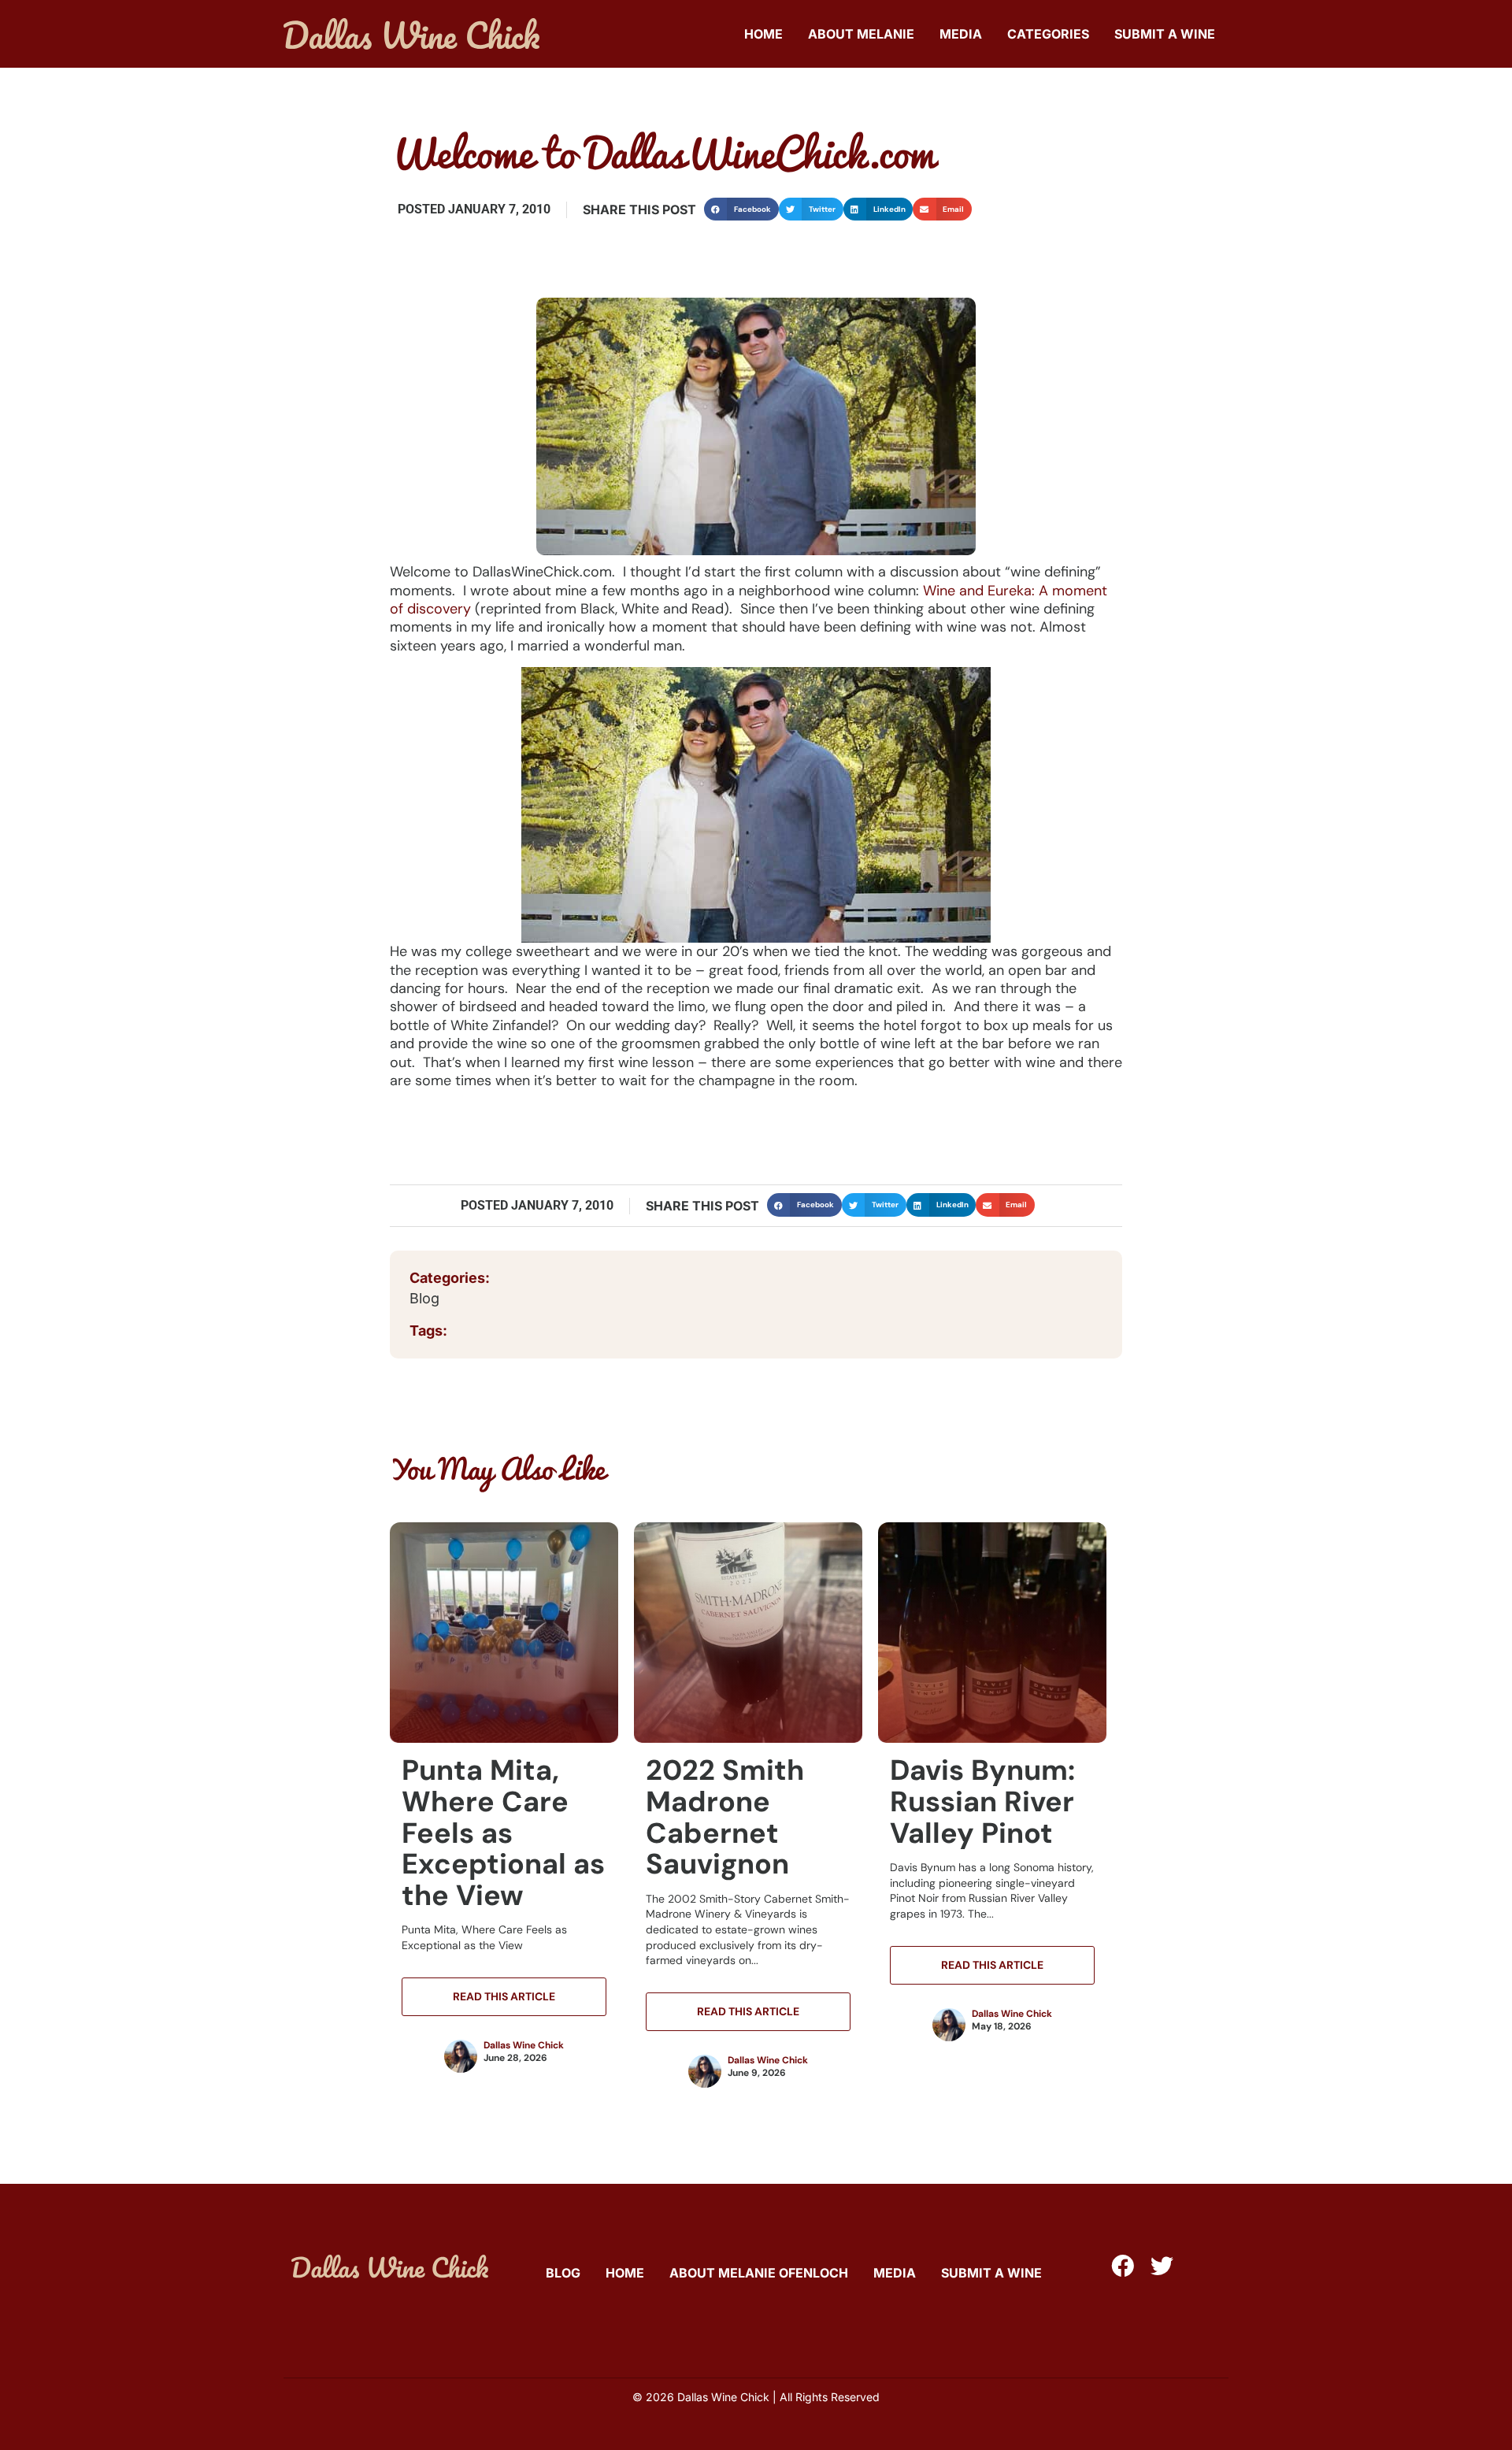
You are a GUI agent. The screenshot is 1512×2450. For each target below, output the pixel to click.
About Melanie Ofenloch (759, 2273)
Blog (424, 1298)
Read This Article (504, 1996)
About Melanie (861, 34)
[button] (741, 209)
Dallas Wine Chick (524, 2045)
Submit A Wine (1165, 34)
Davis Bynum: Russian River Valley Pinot (982, 1801)
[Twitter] (1162, 2266)
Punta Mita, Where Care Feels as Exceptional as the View (503, 1832)
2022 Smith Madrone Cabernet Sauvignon (725, 1817)
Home (763, 34)
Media (961, 34)
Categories (1048, 34)
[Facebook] (1123, 2266)
